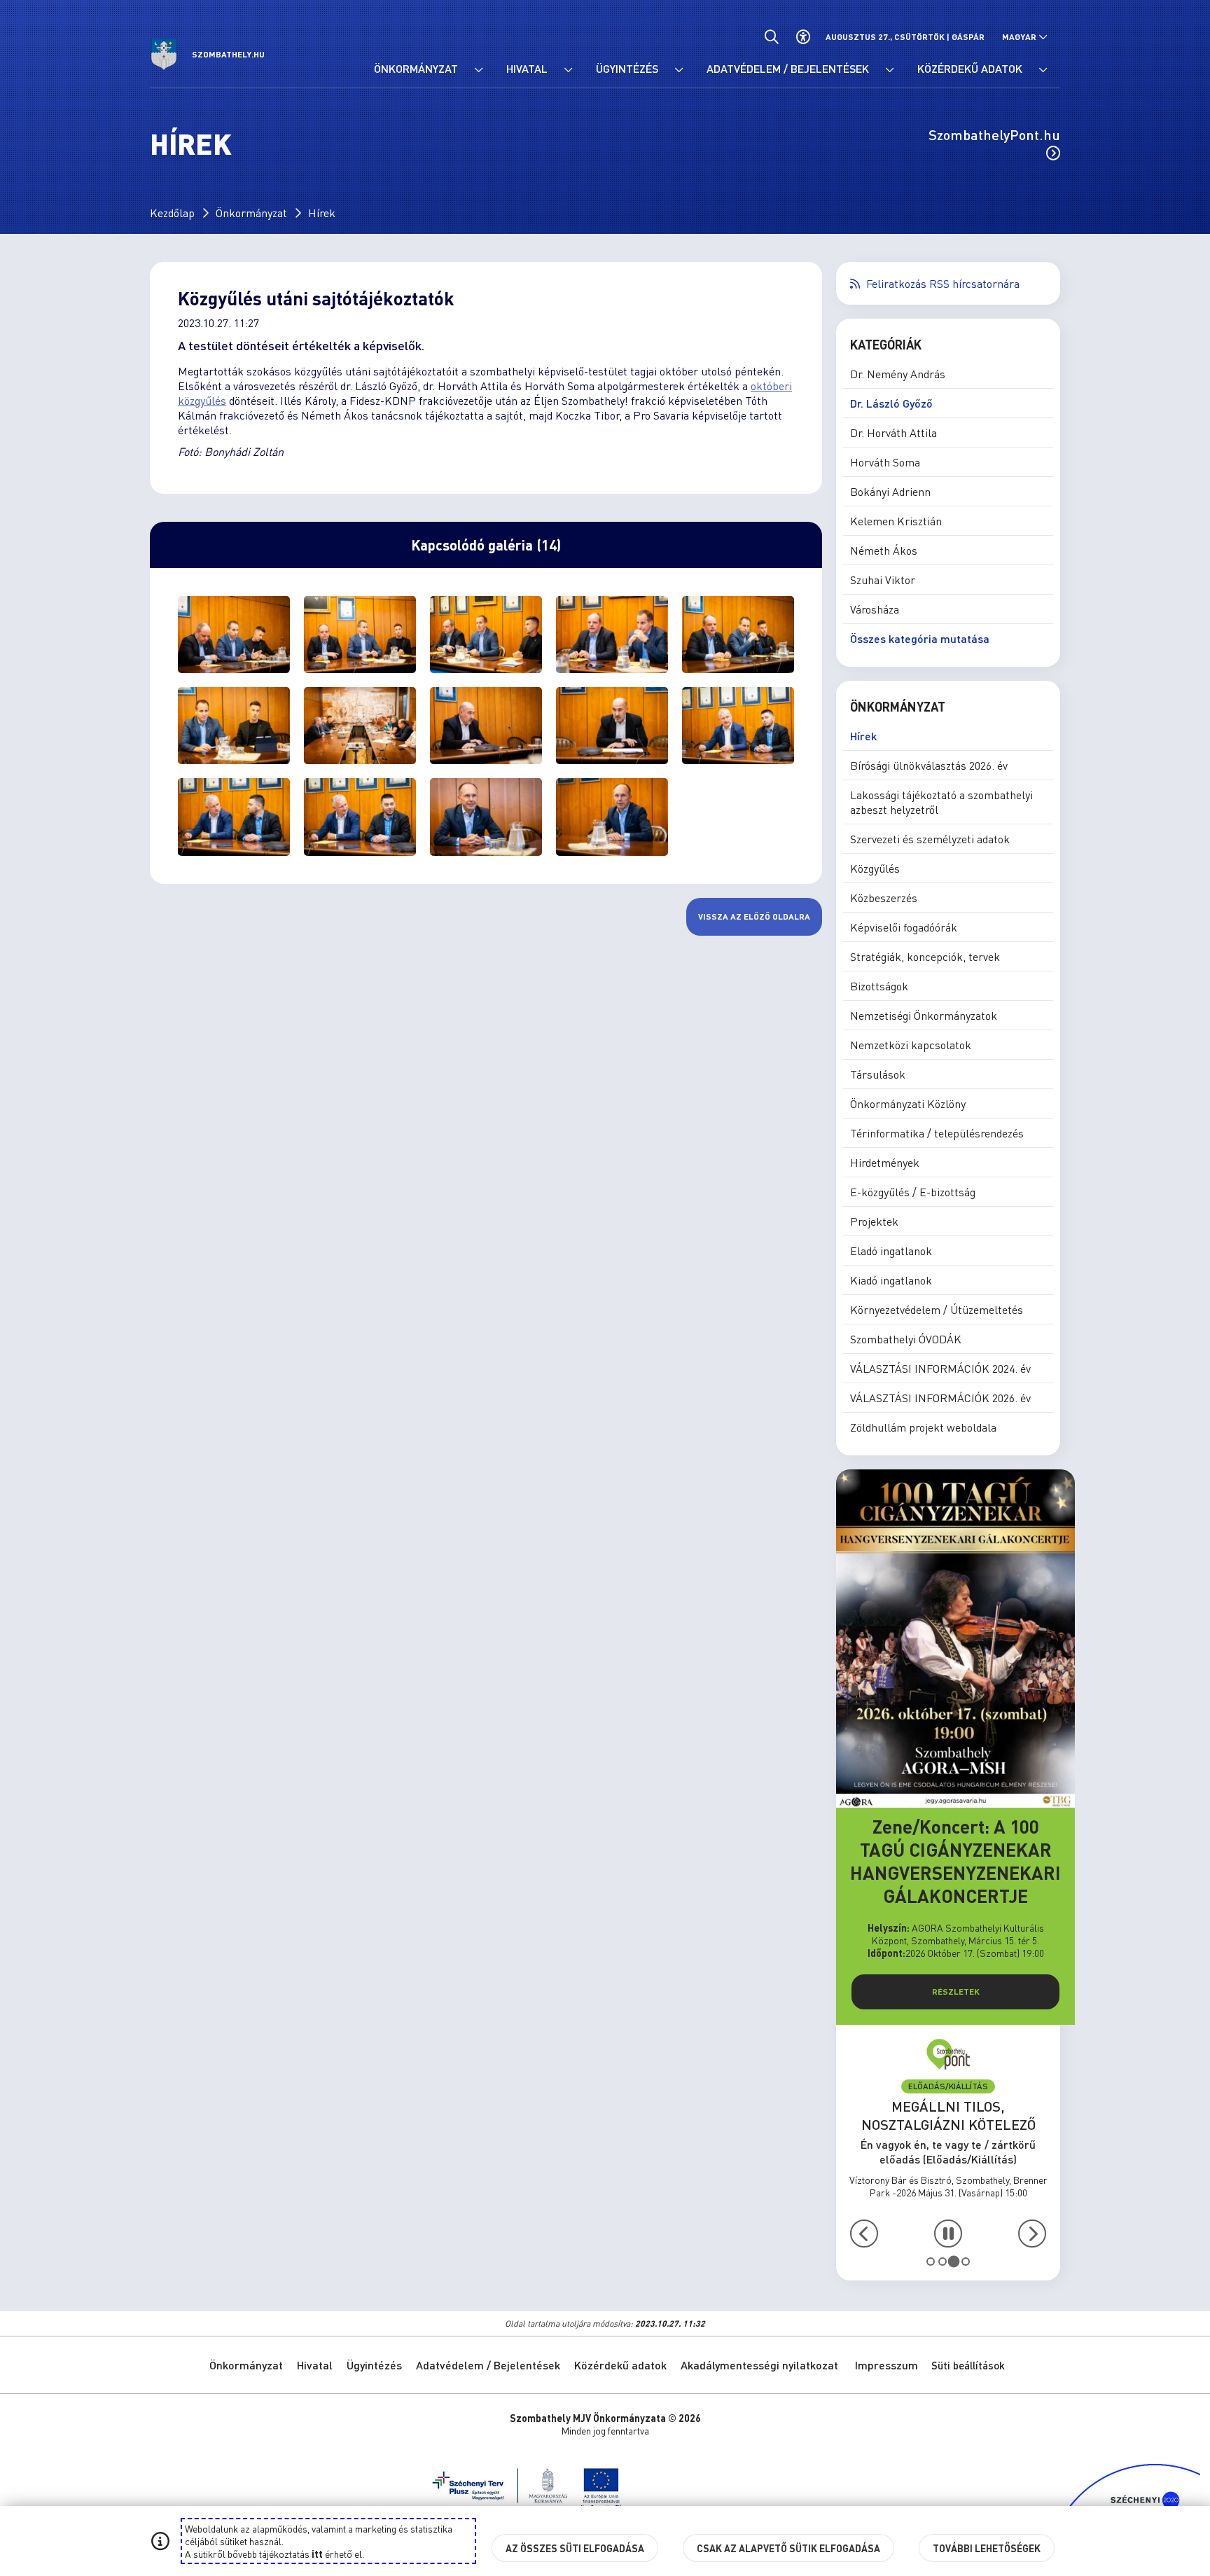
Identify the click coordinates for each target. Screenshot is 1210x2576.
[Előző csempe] (864, 2234)
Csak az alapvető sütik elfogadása (788, 2548)
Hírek (322, 213)
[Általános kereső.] (771, 37)
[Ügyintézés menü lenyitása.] (679, 70)
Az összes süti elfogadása (575, 2548)
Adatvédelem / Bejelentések (488, 2365)
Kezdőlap (172, 213)
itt (317, 2554)
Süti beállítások (968, 2365)
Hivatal (315, 2365)
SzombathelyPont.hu (994, 134)
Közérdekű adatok (620, 2365)
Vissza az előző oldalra (754, 916)
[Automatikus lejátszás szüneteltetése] (948, 2234)
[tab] (931, 2262)
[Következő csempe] (1032, 2234)
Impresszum (886, 2365)
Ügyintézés (374, 2365)
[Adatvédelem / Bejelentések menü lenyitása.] (889, 70)
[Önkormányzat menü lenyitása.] (478, 70)
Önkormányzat (251, 213)
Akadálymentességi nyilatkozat (759, 2365)
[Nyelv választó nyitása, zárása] (1025, 37)
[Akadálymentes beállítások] (803, 37)
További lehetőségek (987, 2548)
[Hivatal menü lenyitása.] (568, 70)
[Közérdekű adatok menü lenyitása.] (1043, 70)
